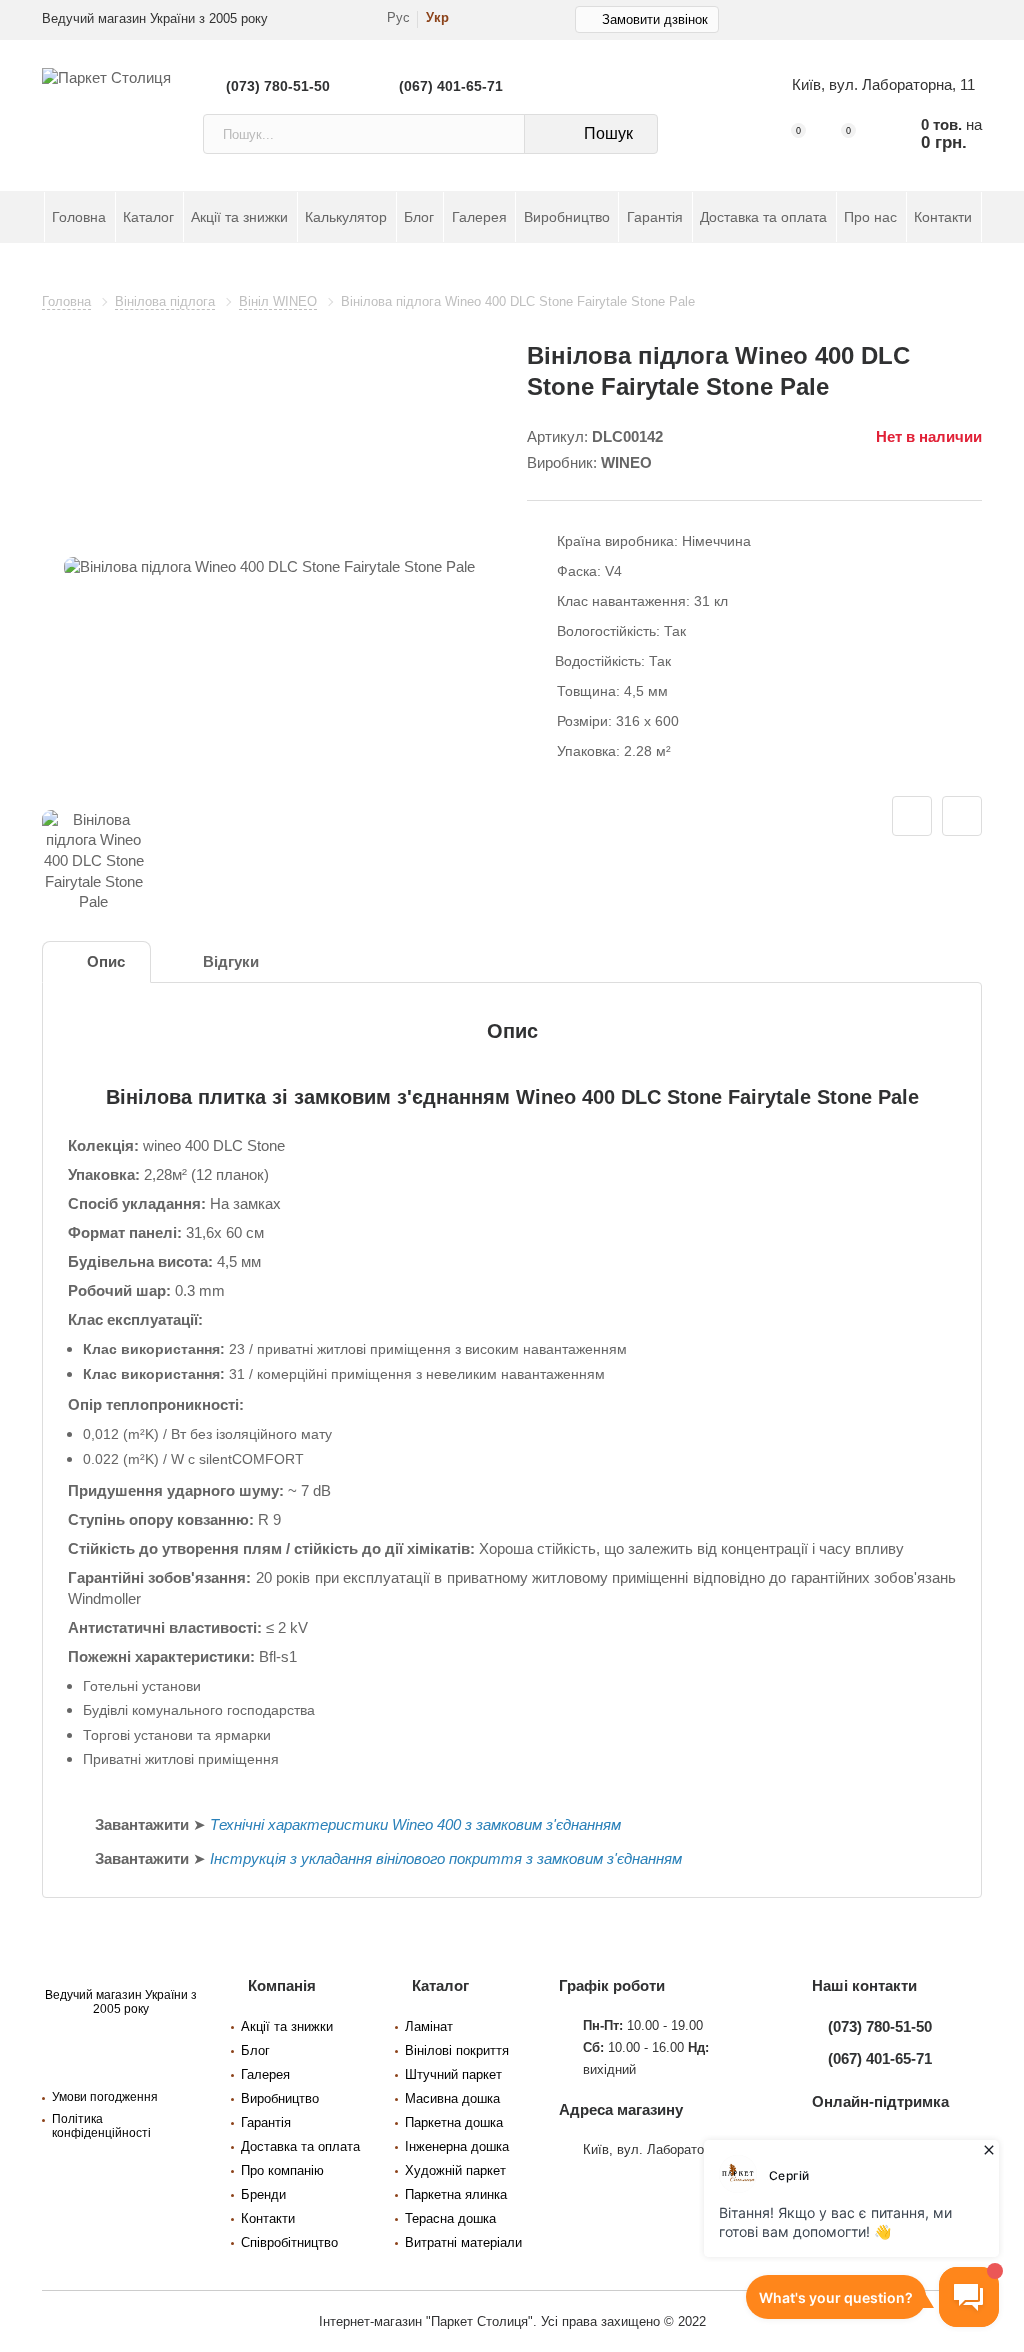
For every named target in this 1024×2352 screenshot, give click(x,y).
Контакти (943, 217)
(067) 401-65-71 (451, 86)
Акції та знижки (239, 217)
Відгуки (231, 962)
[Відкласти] (912, 816)
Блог (419, 217)
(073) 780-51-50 (278, 86)
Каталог (148, 217)
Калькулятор (346, 217)
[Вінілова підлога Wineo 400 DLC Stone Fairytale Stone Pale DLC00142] (269, 567)
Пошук (608, 133)
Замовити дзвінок (655, 19)
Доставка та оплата (763, 217)
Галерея (479, 217)
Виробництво (567, 217)
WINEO (626, 463)
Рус (398, 18)
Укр (437, 18)
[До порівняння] (962, 816)
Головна (79, 217)
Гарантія (655, 217)
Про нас (870, 217)
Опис (106, 962)
